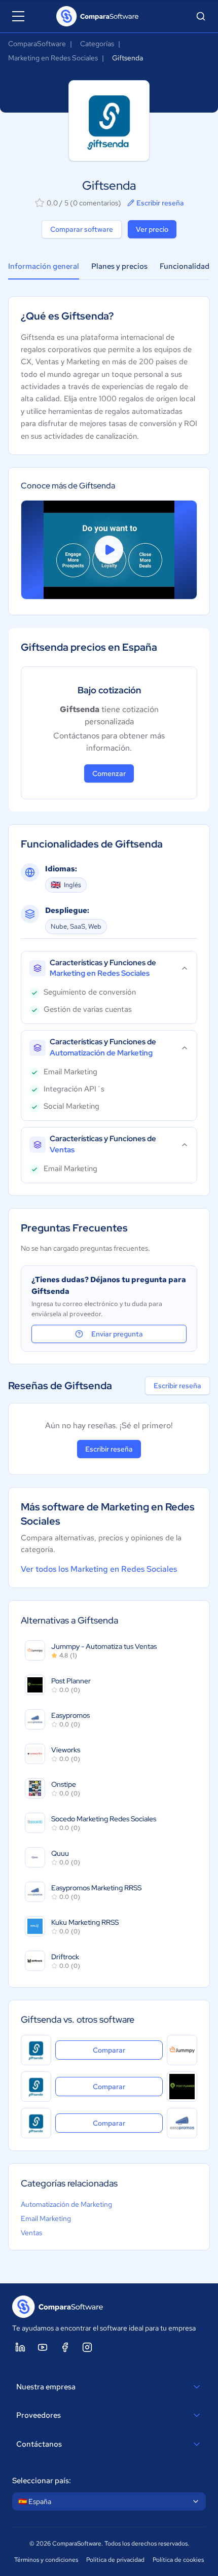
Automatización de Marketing (66, 2204)
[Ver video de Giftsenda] (109, 550)
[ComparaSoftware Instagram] (87, 2347)
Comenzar (109, 773)
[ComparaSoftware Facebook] (65, 2347)
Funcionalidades (188, 266)
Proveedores (39, 2415)
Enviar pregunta (117, 1334)
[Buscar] (201, 16)
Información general (44, 266)
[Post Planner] (182, 2087)
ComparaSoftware (37, 44)
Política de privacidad (115, 2560)
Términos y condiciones (46, 2560)
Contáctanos (39, 2444)
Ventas (31, 2233)
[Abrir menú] (18, 16)
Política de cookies (178, 2560)
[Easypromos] (182, 2123)
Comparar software (82, 229)
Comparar (128, 2050)
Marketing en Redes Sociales (53, 58)
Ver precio (152, 229)
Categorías (97, 44)
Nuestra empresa (46, 2387)
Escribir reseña (160, 203)
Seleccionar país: (42, 2481)
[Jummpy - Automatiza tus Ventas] (182, 2050)
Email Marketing (46, 2218)
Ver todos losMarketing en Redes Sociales (99, 1569)
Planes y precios (119, 266)
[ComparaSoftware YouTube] (43, 2347)
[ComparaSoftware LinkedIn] (20, 2347)
